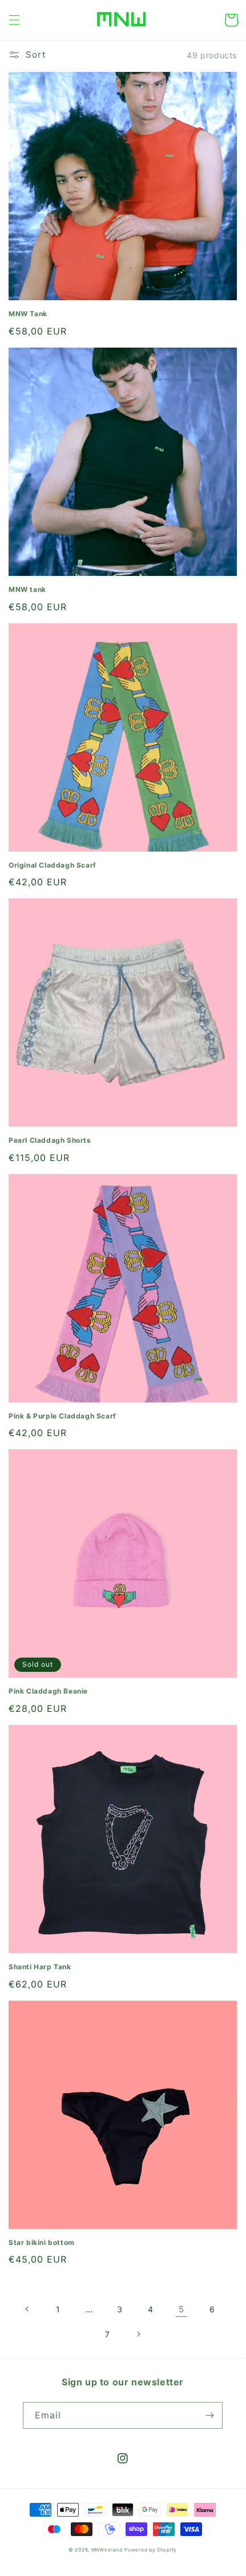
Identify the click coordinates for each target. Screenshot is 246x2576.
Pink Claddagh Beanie (48, 1691)
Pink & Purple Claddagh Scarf (62, 1416)
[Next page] (138, 2334)
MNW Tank (28, 314)
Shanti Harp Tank (40, 1967)
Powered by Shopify (151, 2550)
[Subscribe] (209, 2415)
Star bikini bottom (42, 2242)
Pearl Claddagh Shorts (50, 1140)
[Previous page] (27, 2309)
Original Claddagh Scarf (53, 865)
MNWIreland (107, 2550)
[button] (14, 20)
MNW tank (27, 589)
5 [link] (182, 2309)
